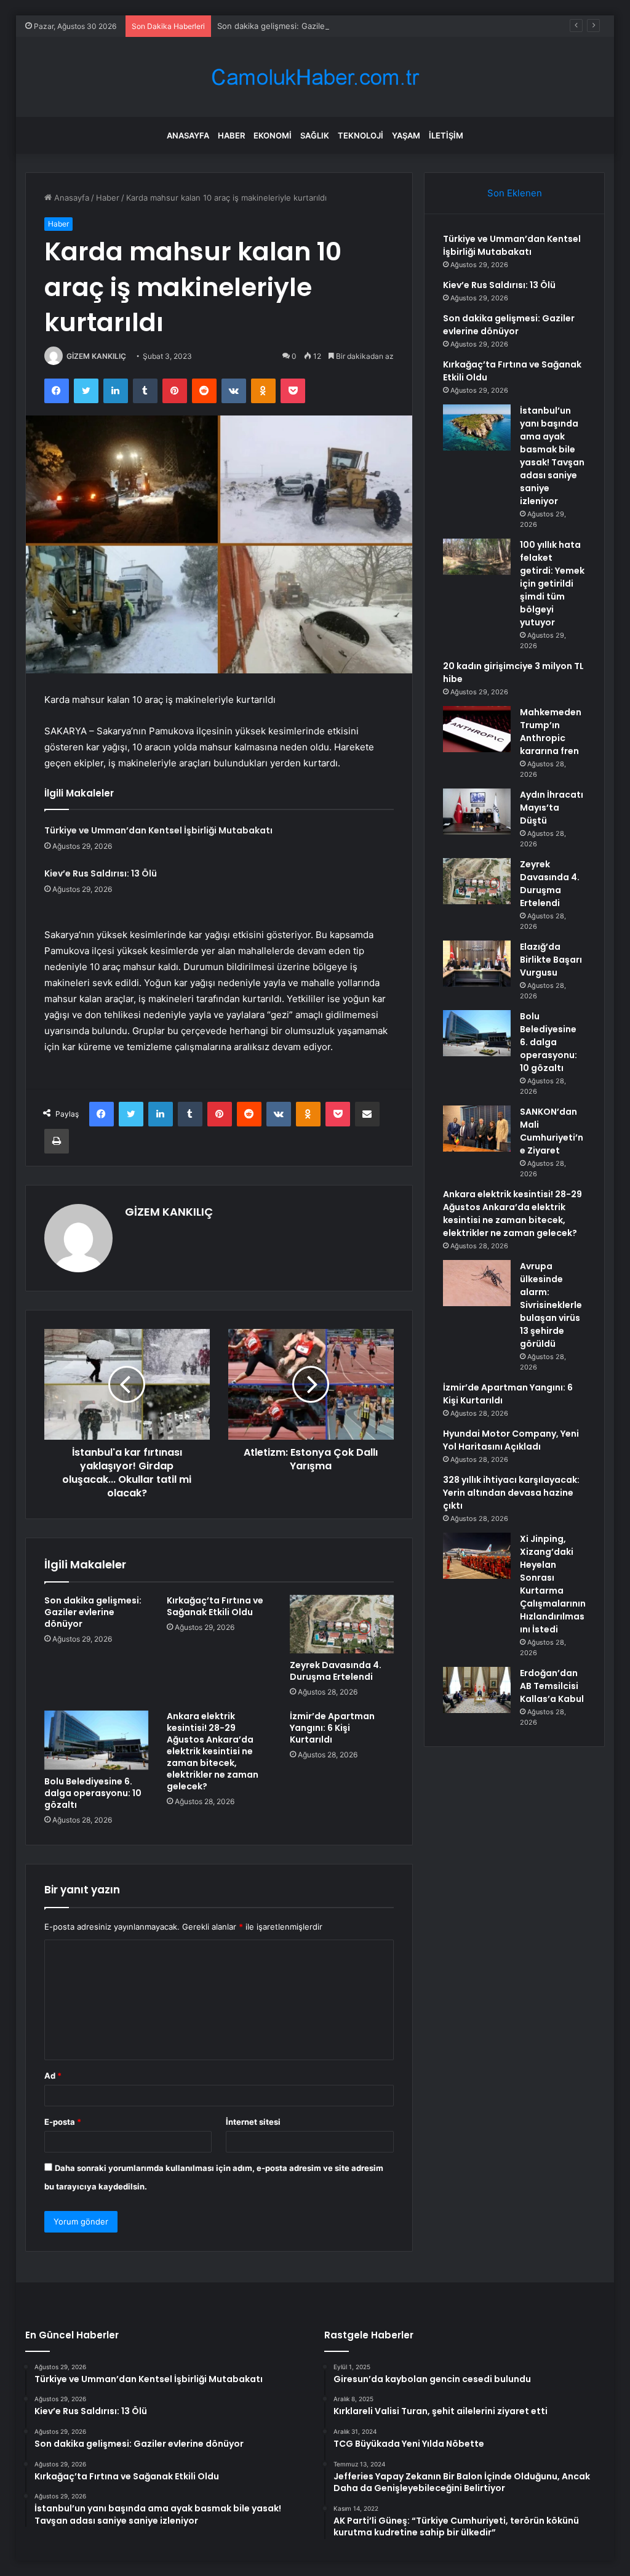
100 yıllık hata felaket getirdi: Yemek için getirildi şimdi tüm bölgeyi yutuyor (552, 584)
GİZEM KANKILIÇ (96, 356)
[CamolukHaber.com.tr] (315, 77)
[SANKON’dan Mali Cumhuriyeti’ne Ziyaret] (477, 1129)
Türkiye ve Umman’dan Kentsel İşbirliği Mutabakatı (158, 830)
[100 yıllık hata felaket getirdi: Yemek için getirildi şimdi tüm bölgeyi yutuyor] (477, 557)
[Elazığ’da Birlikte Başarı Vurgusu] (477, 964)
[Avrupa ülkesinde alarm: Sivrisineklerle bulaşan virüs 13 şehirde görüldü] (477, 1283)
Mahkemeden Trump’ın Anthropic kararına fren (551, 732)
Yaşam (406, 135)
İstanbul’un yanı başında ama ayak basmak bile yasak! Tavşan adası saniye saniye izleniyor (552, 456)
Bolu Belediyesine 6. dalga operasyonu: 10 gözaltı (93, 1793)
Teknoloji (361, 135)
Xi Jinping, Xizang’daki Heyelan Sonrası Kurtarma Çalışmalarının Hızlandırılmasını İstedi (553, 1584)
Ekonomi (273, 135)
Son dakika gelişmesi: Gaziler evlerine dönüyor (306, 26)
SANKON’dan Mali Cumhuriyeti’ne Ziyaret (552, 1131)
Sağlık (315, 135)
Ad (53, 2076)
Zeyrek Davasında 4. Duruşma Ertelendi (336, 1671)
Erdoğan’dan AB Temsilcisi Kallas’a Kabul (552, 1686)
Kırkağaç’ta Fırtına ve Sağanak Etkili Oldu (215, 1606)
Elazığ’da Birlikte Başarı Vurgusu (551, 960)
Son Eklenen (515, 193)
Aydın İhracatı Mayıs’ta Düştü (552, 808)
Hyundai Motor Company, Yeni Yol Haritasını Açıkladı (511, 1440)
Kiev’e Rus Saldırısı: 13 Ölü (101, 873)
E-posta (63, 2122)
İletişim (446, 135)
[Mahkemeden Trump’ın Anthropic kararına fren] (477, 729)
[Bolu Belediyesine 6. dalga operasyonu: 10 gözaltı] (97, 1740)
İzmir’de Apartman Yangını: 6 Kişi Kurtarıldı (332, 1728)
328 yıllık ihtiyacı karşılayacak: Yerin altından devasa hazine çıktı (511, 1493)
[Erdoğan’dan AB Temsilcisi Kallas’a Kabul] (477, 1690)
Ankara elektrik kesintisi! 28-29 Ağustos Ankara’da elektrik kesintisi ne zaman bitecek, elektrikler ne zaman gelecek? (213, 1751)
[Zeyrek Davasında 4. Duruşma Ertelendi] (342, 1624)
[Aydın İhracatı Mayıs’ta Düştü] (477, 812)
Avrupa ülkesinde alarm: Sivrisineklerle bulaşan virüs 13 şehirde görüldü (551, 1305)
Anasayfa (188, 135)
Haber (231, 135)
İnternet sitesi (253, 2122)
